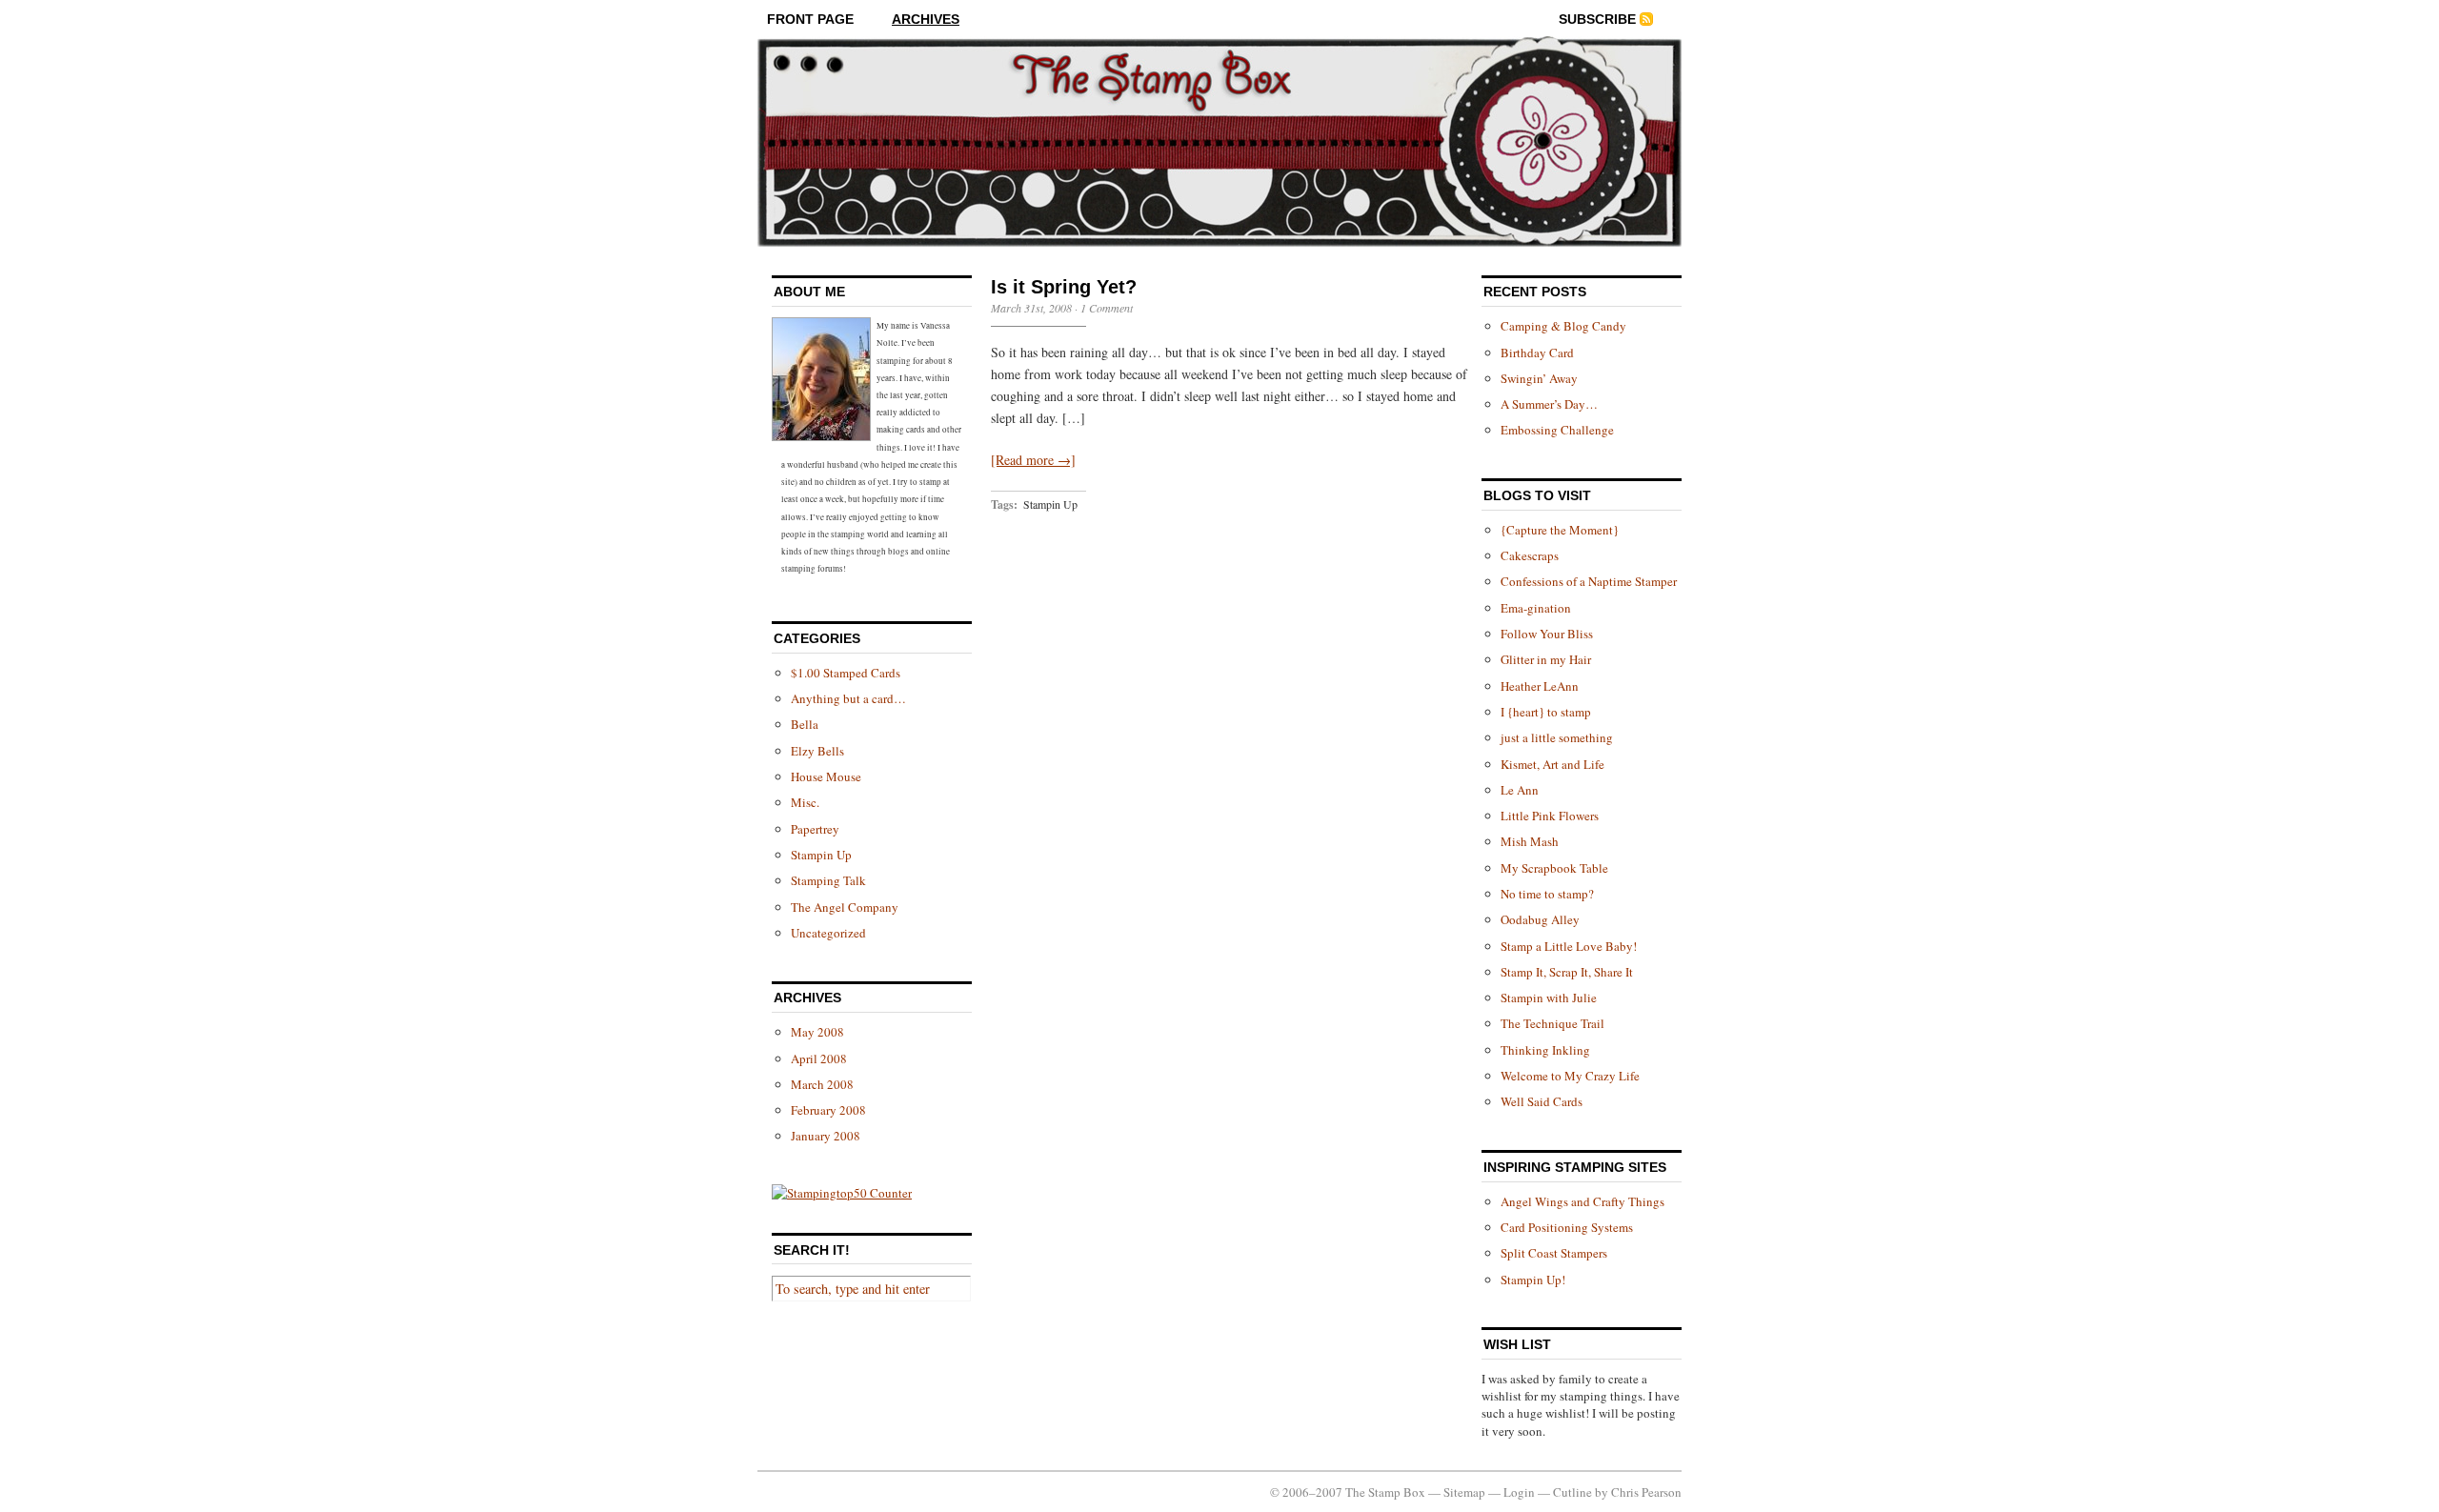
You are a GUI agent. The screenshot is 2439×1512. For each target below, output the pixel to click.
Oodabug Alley (1540, 919)
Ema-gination (1536, 608)
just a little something (1557, 737)
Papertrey (815, 829)
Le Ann (1520, 790)
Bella (805, 724)
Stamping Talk (828, 880)
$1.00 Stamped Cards (846, 673)
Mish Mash (1530, 841)
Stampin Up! (1533, 1280)
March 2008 (822, 1084)
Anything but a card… (848, 698)
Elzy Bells (817, 751)
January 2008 (826, 1136)
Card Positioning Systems (1567, 1227)
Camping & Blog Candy (1563, 326)
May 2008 (817, 1032)
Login (1519, 1492)
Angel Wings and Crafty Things (1582, 1201)
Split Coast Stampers (1554, 1253)
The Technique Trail (1552, 1023)
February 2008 (828, 1110)
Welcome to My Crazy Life (1570, 1076)
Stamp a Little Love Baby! (1569, 946)
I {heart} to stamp (1546, 712)
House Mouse (826, 776)
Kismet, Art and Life (1552, 764)
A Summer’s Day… (1549, 404)
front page (810, 19)
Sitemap (1464, 1492)
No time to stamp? (1547, 894)
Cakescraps (1530, 555)
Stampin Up (821, 855)
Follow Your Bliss (1547, 634)
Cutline (1572, 1492)
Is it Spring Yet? (1064, 287)
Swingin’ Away (1539, 378)
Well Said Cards (1542, 1101)
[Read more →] (1033, 460)
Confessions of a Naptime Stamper (1589, 581)
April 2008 (819, 1058)
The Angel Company (845, 907)
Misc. (805, 802)
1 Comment (1107, 308)
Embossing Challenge (1557, 430)
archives (926, 19)
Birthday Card (1537, 353)
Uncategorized (828, 933)
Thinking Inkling (1545, 1050)
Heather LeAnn (1540, 686)
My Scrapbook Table (1554, 868)
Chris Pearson (1646, 1492)
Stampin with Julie (1549, 998)
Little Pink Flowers (1550, 816)
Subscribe (1597, 19)
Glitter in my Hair (1546, 659)
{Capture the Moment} (1560, 530)
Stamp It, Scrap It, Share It (1567, 972)
